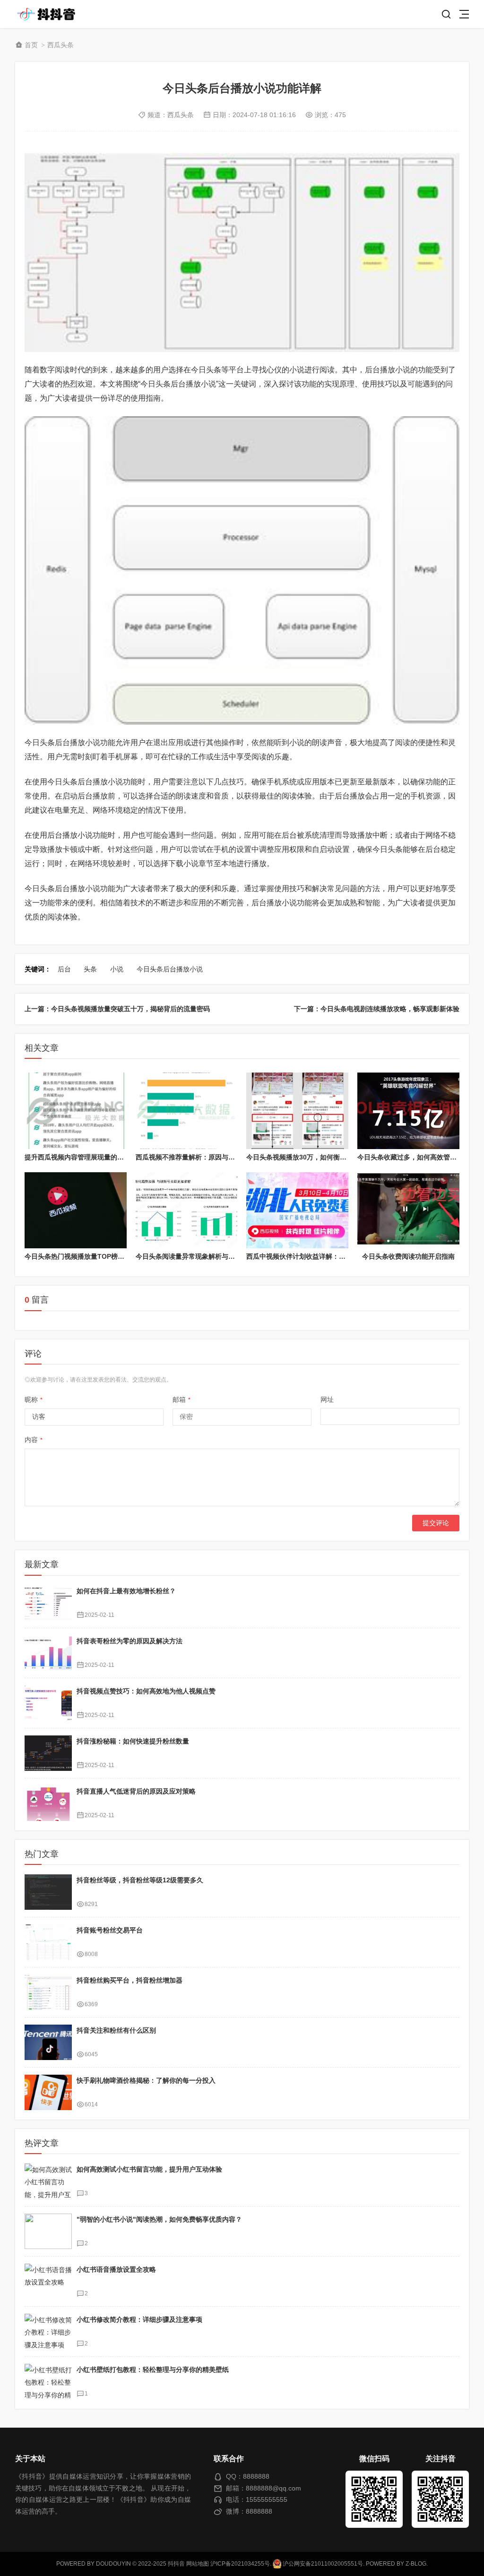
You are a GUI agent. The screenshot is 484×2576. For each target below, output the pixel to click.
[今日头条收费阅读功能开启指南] (408, 1211)
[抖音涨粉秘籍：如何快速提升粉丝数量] (48, 1753)
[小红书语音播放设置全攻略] (48, 2281)
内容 (34, 1440)
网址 (327, 1400)
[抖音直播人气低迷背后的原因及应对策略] (48, 1803)
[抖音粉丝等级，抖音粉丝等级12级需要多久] (48, 1892)
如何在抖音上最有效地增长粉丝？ (126, 1591)
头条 (90, 969)
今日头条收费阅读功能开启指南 (408, 1256)
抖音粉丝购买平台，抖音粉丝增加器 (130, 1980)
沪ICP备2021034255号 (240, 2564)
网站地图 (198, 2564)
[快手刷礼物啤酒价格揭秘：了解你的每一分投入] (48, 2092)
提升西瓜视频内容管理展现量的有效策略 (84, 1157)
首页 (31, 45)
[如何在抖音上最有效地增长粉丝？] (48, 1603)
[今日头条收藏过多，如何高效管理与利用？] (408, 1111)
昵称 (34, 1400)
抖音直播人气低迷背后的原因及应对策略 (136, 1791)
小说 (117, 969)
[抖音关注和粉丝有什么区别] (48, 2042)
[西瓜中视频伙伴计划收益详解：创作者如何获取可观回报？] (297, 1211)
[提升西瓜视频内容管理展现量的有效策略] (76, 1111)
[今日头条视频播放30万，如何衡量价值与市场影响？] (297, 1111)
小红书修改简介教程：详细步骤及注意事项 (139, 2319)
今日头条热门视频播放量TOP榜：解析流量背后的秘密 (104, 1256)
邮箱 (181, 1400)
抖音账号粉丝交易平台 (110, 1930)
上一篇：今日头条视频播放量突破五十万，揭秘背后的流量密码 (117, 1009)
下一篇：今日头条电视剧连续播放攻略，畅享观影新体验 (377, 1009)
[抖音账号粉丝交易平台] (48, 1942)
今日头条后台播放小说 (170, 969)
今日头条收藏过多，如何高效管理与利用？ (420, 1157)
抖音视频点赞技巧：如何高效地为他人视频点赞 (146, 1691)
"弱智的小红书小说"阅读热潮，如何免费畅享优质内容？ (159, 2219)
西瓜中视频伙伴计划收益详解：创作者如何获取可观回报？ (332, 1256)
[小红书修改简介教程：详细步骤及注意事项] (48, 2331)
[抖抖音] (49, 14)
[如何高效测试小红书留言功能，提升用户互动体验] (48, 2181)
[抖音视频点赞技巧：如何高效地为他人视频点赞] (48, 1703)
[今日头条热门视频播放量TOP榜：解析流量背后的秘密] (76, 1211)
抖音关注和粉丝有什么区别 (116, 2030)
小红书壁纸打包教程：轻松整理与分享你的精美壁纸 (153, 2370)
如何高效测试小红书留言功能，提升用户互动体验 (149, 2169)
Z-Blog (416, 2564)
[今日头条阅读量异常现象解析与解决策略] (187, 1211)
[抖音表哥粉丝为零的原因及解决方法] (48, 1653)
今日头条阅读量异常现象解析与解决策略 (195, 1256)
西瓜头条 (60, 45)
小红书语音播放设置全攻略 (116, 2269)
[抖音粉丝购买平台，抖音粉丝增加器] (48, 1992)
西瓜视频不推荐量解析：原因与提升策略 (195, 1157)
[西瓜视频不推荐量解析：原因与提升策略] (187, 1111)
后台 (64, 969)
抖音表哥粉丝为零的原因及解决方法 (130, 1641)
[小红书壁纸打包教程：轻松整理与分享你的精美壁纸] (48, 2382)
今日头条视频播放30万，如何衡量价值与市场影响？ (323, 1157)
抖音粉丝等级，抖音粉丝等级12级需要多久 (140, 1880)
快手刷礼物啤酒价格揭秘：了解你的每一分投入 (146, 2080)
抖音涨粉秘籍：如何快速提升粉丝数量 (133, 1741)
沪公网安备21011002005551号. (323, 2564)
